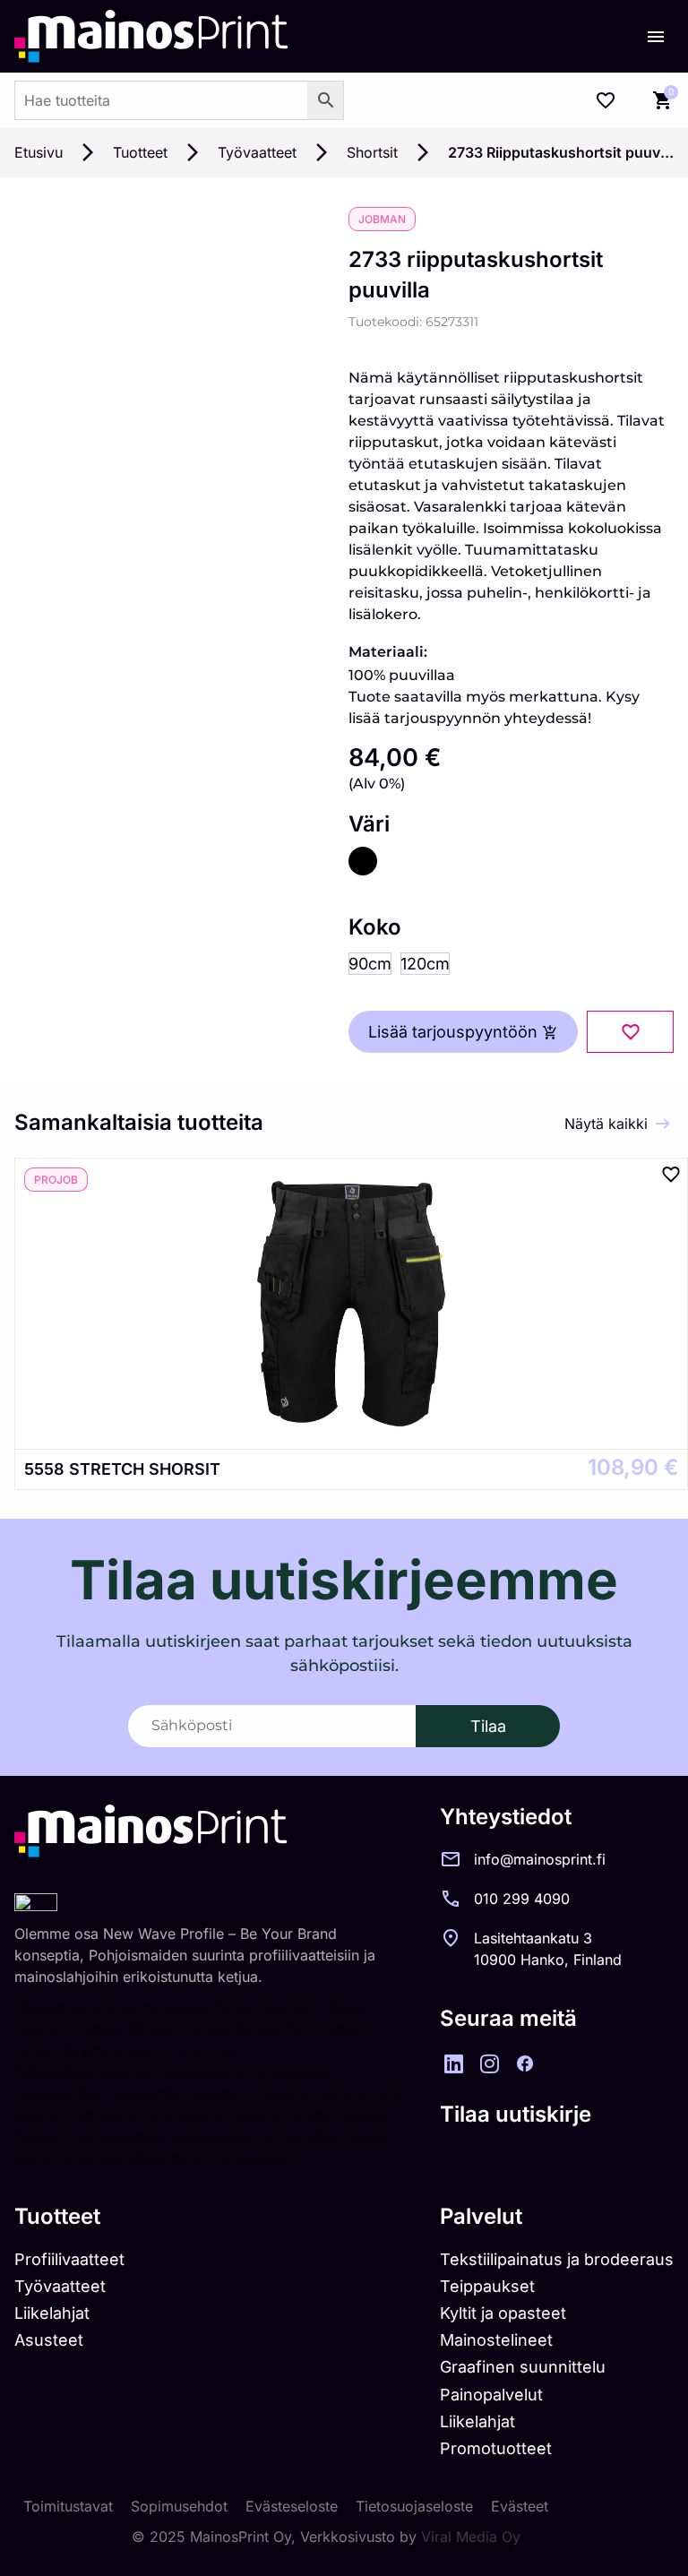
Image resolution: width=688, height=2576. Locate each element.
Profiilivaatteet (69, 2259)
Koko (375, 927)
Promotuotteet (496, 2448)
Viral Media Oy (471, 2537)
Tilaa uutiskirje (516, 2114)
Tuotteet (140, 152)
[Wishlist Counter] (606, 100)
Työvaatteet (257, 152)
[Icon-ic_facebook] (525, 2063)
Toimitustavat (68, 2506)
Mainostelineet (496, 2340)
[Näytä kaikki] (663, 1124)
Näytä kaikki (606, 1124)
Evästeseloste (292, 2506)
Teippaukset (487, 2286)
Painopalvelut (491, 2395)
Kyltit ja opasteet (503, 2313)
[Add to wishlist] (630, 1032)
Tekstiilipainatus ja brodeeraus (557, 2259)
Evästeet (520, 2506)
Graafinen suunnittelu (523, 2367)
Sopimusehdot (179, 2506)
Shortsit (372, 152)
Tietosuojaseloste (414, 2506)
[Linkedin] (453, 2063)
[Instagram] (489, 2063)
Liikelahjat (52, 2313)
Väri (369, 824)
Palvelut (481, 2216)
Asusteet (49, 2340)
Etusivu (39, 152)
